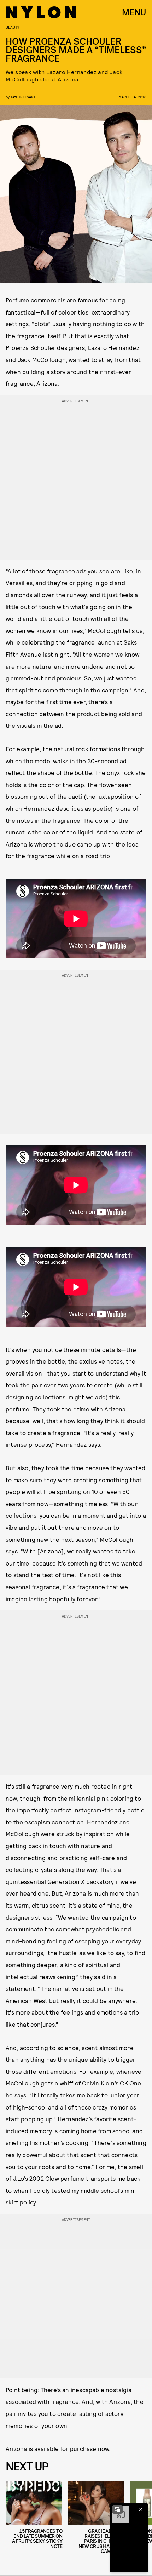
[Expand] (117, 2509)
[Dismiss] (141, 2509)
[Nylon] (41, 12)
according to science (49, 2048)
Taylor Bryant (23, 97)
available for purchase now (72, 2448)
